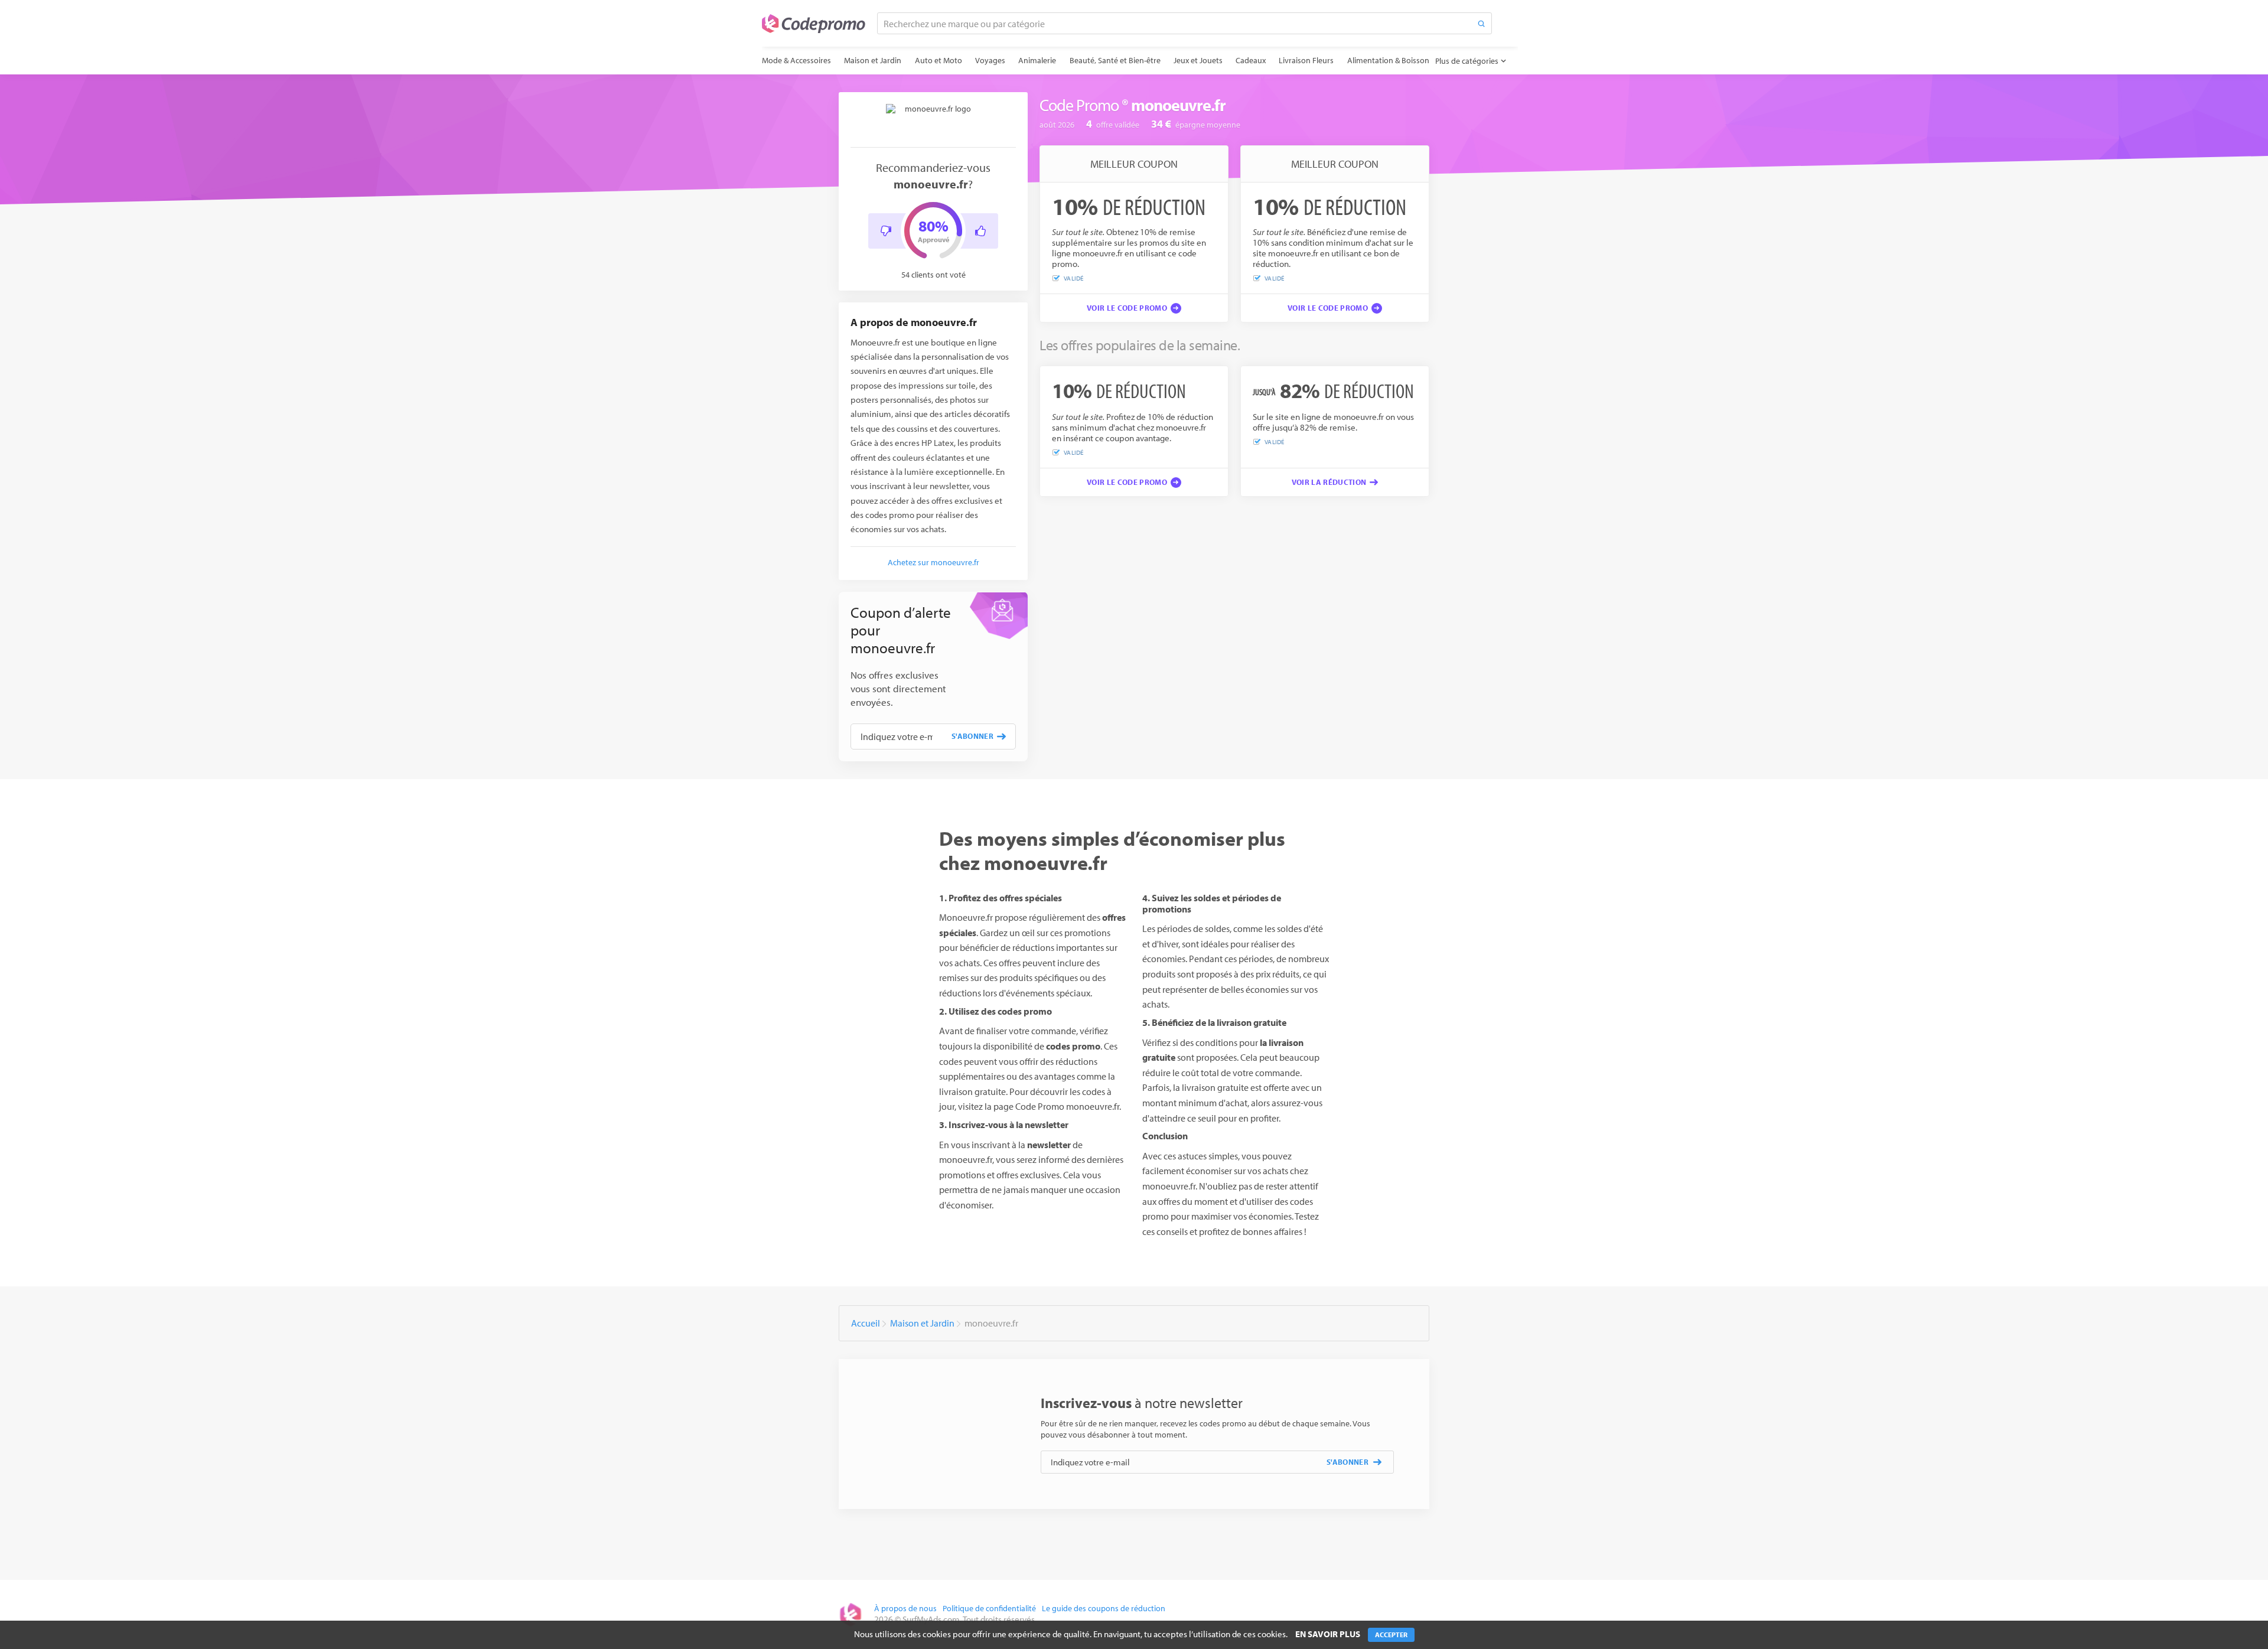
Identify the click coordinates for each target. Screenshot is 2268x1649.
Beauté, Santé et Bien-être (1115, 60)
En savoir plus (1328, 1634)
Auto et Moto (939, 60)
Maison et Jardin (873, 60)
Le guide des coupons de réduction (1104, 1608)
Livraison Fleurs (1306, 60)
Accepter (1391, 1635)
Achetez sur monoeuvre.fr (933, 562)
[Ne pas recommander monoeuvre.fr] (886, 231)
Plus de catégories (1467, 61)
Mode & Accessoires (796, 60)
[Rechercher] (1481, 23)
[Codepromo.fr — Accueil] (814, 24)
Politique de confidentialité (989, 1608)
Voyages (990, 60)
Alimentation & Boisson (1388, 60)
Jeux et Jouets (1198, 60)
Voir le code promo (1127, 308)
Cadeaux (1251, 60)
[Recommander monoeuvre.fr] (980, 231)
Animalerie (1037, 60)
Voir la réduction (1329, 482)
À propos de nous (905, 1608)
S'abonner (972, 736)
